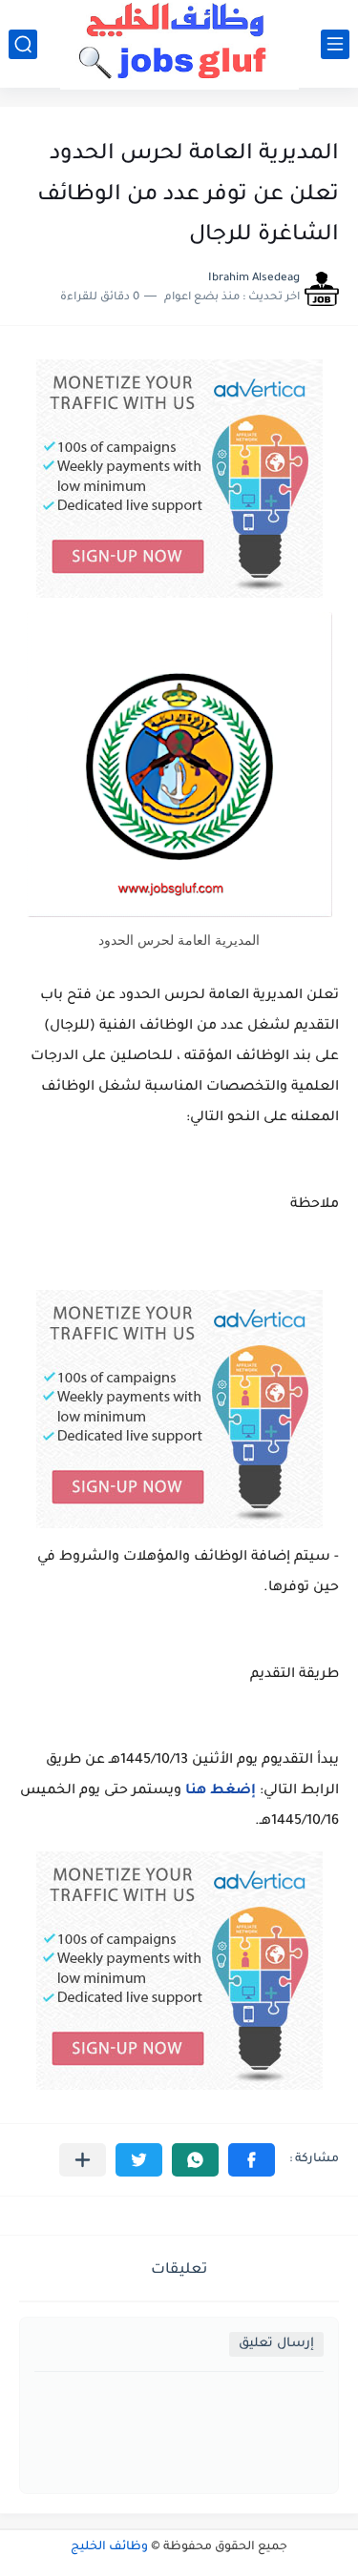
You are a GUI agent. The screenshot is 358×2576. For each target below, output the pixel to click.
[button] (252, 2160)
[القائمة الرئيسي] (335, 44)
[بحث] (23, 44)
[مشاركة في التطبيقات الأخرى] (83, 2160)
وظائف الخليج (109, 2547)
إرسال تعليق (276, 2344)
